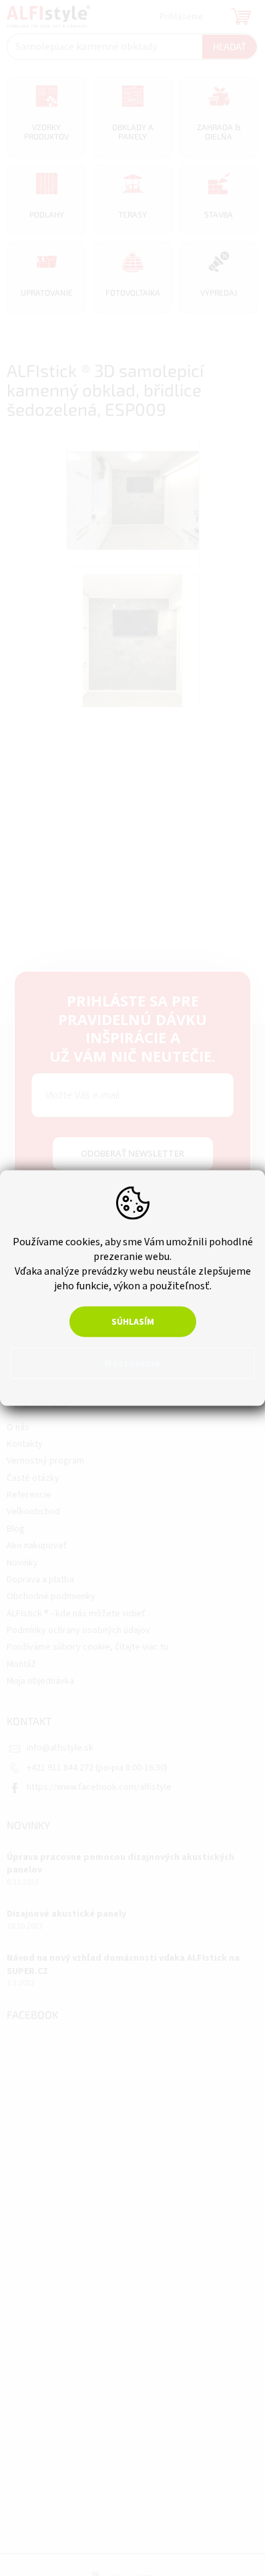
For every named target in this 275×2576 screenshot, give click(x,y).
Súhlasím (133, 1322)
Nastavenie (132, 1363)
